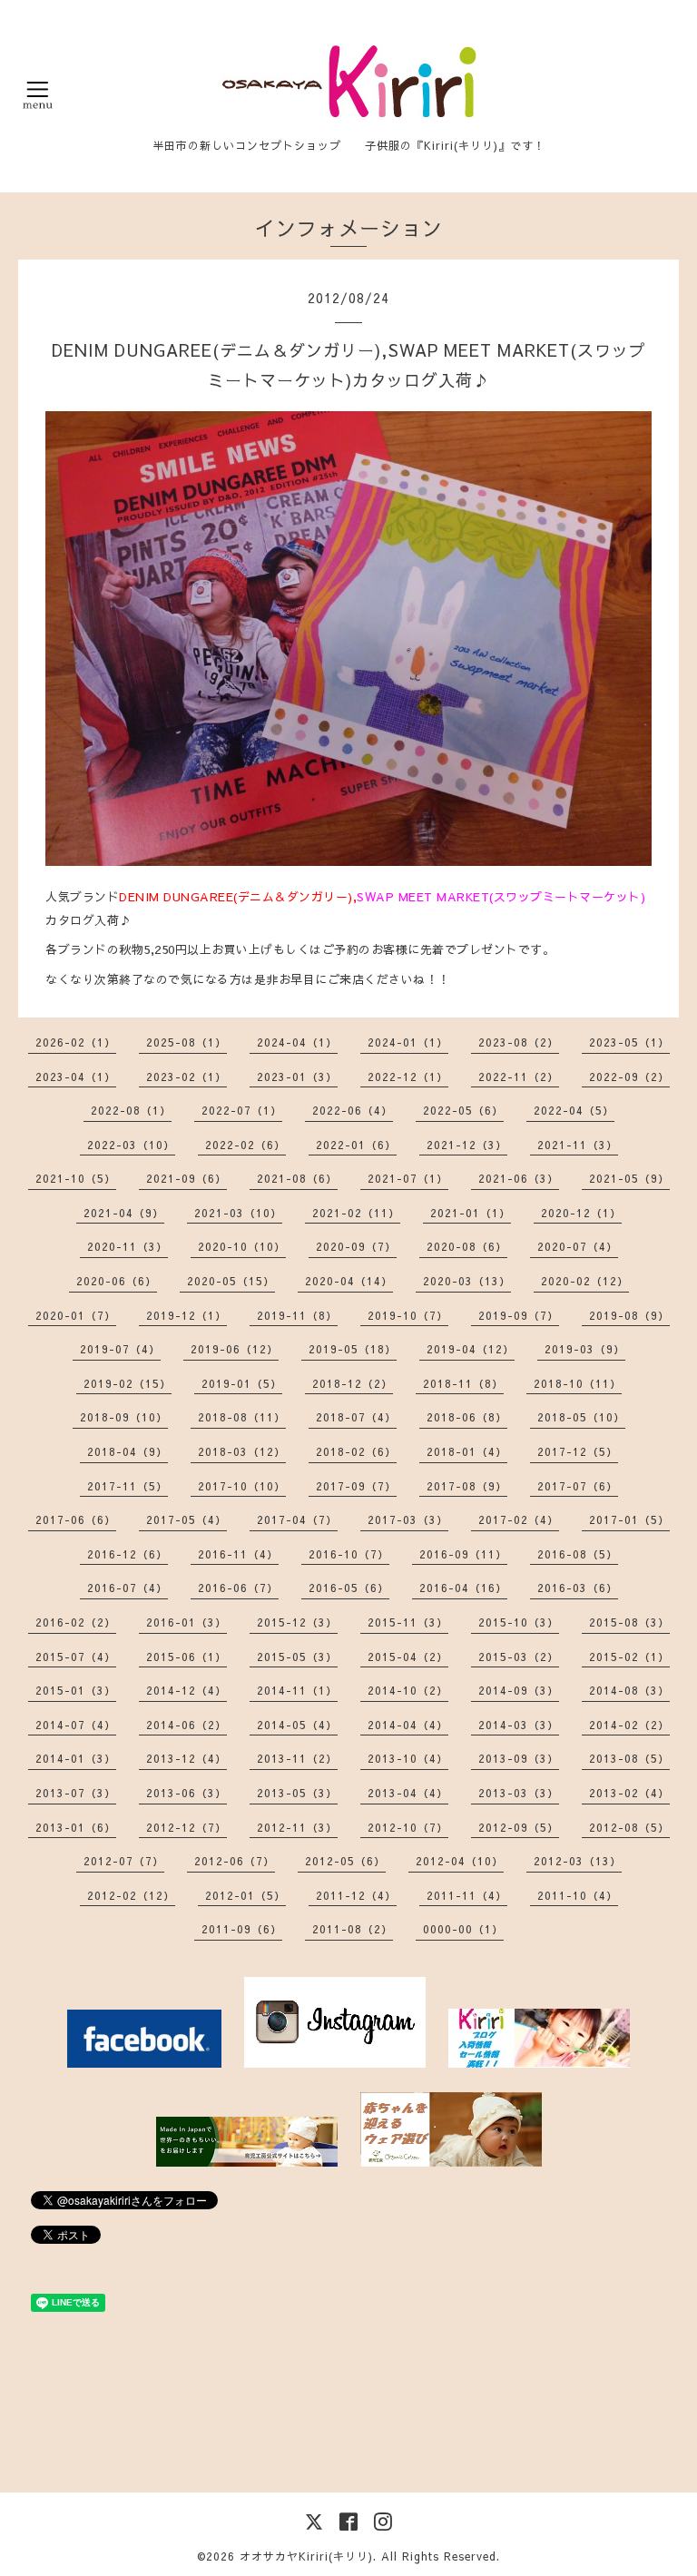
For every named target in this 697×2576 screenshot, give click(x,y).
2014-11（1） (297, 1690)
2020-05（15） (231, 1281)
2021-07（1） (408, 1178)
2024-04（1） (297, 1042)
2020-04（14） (349, 1281)
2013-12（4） (187, 1758)
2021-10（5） (76, 1178)
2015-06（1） (187, 1657)
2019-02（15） (128, 1383)
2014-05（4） (297, 1725)
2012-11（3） (297, 1827)
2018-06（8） (467, 1417)
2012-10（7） (408, 1827)
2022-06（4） (353, 1110)
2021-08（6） (297, 1178)
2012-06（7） (235, 1861)
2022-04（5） (574, 1110)
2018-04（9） (128, 1451)
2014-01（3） (76, 1758)
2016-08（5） (578, 1554)
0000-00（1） (463, 1929)
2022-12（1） (408, 1077)
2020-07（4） (578, 1246)
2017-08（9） (467, 1486)
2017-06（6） (76, 1519)
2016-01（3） (187, 1622)
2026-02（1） (76, 1042)
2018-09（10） (124, 1417)
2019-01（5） (242, 1383)
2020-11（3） (128, 1246)
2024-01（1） (408, 1042)
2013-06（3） (187, 1793)
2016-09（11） (463, 1554)
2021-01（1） (471, 1213)
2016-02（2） (76, 1622)
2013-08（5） (629, 1758)
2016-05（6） (349, 1588)
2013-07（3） (76, 1793)
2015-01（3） (76, 1690)
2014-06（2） (187, 1725)
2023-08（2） (519, 1042)
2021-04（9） (124, 1213)
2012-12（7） (187, 1827)
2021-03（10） (238, 1213)
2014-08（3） (629, 1690)
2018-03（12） (242, 1451)
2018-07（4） (356, 1417)
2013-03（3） (519, 1793)
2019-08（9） (629, 1315)
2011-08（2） (353, 1929)
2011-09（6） (242, 1929)
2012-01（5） (245, 1895)
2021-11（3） (578, 1145)
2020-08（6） (467, 1246)
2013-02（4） (629, 1793)
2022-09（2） (629, 1077)
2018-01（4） (467, 1451)
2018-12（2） (353, 1383)
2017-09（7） (356, 1486)
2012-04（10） (460, 1861)
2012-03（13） (578, 1861)
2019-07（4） (120, 1349)
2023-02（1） (187, 1077)
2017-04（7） (297, 1519)
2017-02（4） (519, 1519)
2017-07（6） (578, 1486)
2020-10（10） (242, 1246)
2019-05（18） (353, 1349)
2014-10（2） (408, 1690)
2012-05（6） (345, 1861)
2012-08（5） (629, 1827)
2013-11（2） (297, 1758)
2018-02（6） (356, 1451)
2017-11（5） (128, 1486)
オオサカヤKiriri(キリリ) (306, 2556)
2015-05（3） (297, 1657)
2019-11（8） (297, 1315)
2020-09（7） (356, 1246)
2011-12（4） (356, 1895)
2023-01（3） (297, 1077)
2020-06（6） (117, 1281)
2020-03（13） (467, 1281)
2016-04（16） (463, 1588)
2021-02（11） (356, 1213)
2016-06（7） (238, 1588)
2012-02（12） (131, 1895)
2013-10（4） (408, 1758)
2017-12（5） (578, 1451)
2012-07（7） (124, 1861)
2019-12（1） (187, 1315)
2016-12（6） (128, 1554)
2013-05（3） (297, 1793)
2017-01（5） (629, 1519)
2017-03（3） (408, 1519)
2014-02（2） (629, 1725)
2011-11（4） (467, 1895)
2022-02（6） (245, 1145)
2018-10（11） (578, 1383)
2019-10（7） (408, 1315)
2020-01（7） (76, 1315)
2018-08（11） (242, 1417)
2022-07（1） (242, 1110)
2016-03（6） (578, 1588)
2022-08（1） (131, 1110)
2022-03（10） (131, 1145)
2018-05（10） (581, 1417)
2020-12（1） (581, 1213)
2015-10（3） (519, 1622)
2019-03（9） (585, 1349)
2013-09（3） (519, 1758)
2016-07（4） (128, 1588)
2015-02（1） (629, 1657)
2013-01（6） (76, 1827)
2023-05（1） (629, 1042)
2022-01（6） (356, 1145)
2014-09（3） (519, 1690)
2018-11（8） (463, 1383)
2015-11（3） (408, 1622)
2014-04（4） (408, 1725)
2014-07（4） (76, 1725)
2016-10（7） (349, 1554)
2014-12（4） (187, 1690)
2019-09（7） (519, 1315)
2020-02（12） (585, 1281)
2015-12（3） (297, 1622)
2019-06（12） (235, 1349)
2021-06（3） (519, 1178)
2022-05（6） (463, 1110)
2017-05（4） (187, 1519)
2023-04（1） (76, 1077)
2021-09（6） (187, 1178)
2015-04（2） (408, 1657)
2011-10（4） (578, 1895)
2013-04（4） (408, 1793)
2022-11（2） (519, 1077)
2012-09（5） (519, 1827)
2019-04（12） (471, 1349)
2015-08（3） (629, 1622)
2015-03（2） (519, 1657)
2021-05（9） (629, 1178)
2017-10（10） (242, 1486)
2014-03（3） (519, 1725)
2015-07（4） (76, 1657)
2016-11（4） (238, 1554)
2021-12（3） (467, 1145)
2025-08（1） (187, 1042)
